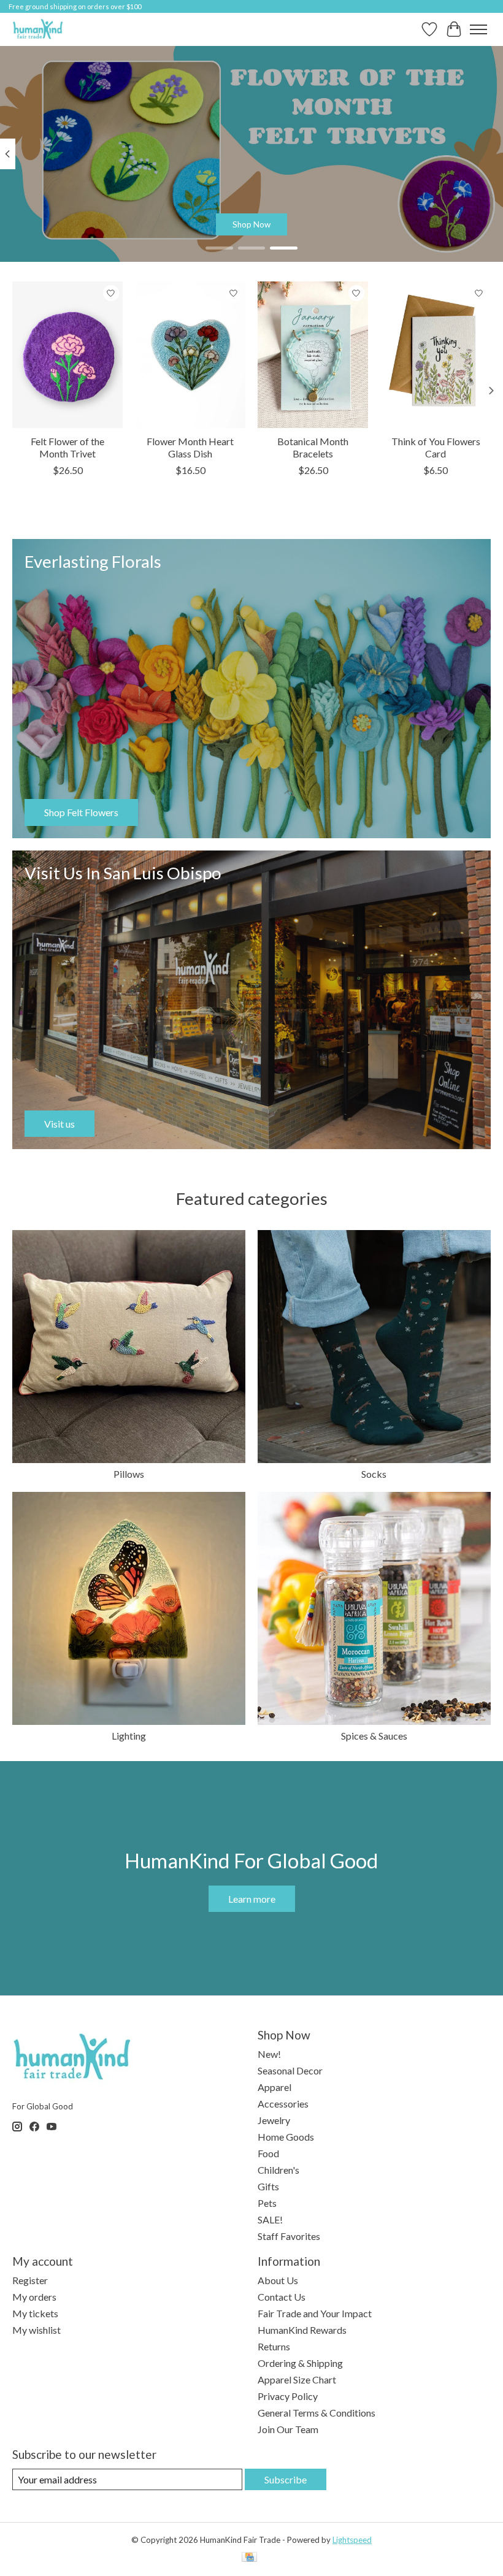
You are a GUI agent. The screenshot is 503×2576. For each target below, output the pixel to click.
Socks (374, 1474)
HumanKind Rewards (302, 2330)
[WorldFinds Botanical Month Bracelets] (313, 355)
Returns (274, 2346)
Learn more (252, 1899)
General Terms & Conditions (317, 2413)
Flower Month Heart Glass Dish (190, 448)
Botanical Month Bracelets (313, 448)
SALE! (270, 2219)
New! (269, 2054)
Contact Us (282, 2297)
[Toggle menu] (478, 29)
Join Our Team (288, 2429)
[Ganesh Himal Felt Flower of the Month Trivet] (67, 355)
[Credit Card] (249, 2558)
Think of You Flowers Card (436, 448)
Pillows (129, 1474)
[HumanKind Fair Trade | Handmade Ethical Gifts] (38, 29)
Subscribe (286, 2479)
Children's (278, 2170)
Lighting (129, 1736)
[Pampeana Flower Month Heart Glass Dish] (190, 355)
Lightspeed (352, 2540)
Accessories (283, 2104)
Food (268, 2153)
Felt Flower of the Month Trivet (67, 448)
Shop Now (251, 224)
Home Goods (286, 2137)
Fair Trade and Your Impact (315, 2313)
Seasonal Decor (290, 2070)
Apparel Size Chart (297, 2379)
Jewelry (274, 2120)
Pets (267, 2203)
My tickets (35, 2313)
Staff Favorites (289, 2236)
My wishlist (36, 2330)
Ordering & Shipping (300, 2363)
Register (30, 2280)
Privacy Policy (288, 2396)
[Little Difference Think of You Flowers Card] (436, 355)
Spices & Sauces (374, 1736)
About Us (278, 2280)
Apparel (275, 2087)
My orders (34, 2297)
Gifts (268, 2186)
